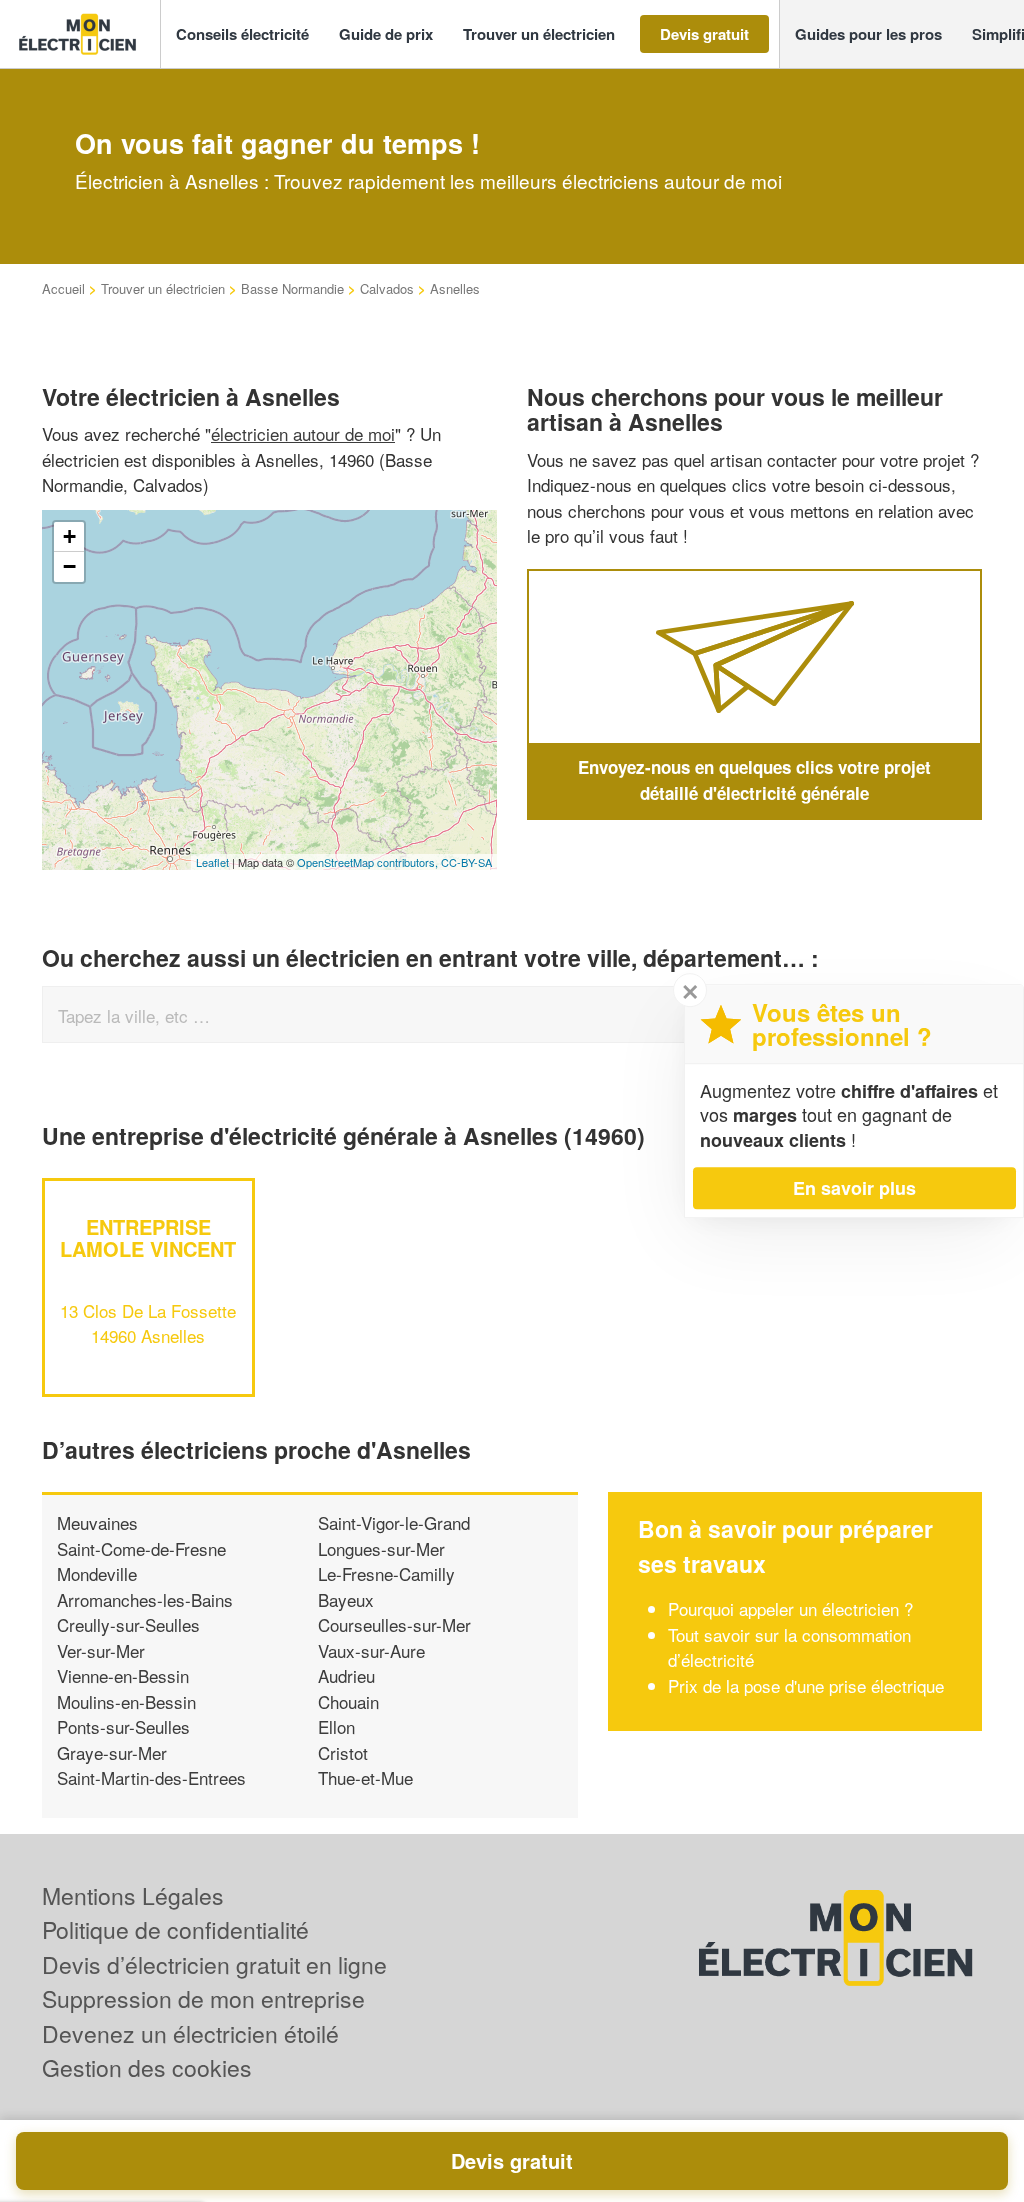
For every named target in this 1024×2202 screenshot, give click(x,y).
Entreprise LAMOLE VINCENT (148, 1237)
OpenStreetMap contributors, (369, 862)
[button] (242, 34)
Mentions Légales (133, 1895)
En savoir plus (854, 1188)
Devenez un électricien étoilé (190, 2033)
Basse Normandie (292, 288)
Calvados (387, 288)
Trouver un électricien (163, 288)
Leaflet (212, 862)
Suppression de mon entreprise (203, 1998)
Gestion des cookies (147, 2067)
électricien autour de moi (303, 433)
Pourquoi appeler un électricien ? (790, 1608)
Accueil (63, 288)
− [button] (69, 566)
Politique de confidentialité (175, 1929)
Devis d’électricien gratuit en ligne (214, 1964)
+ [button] (69, 536)
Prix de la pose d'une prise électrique (806, 1685)
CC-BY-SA (466, 862)
